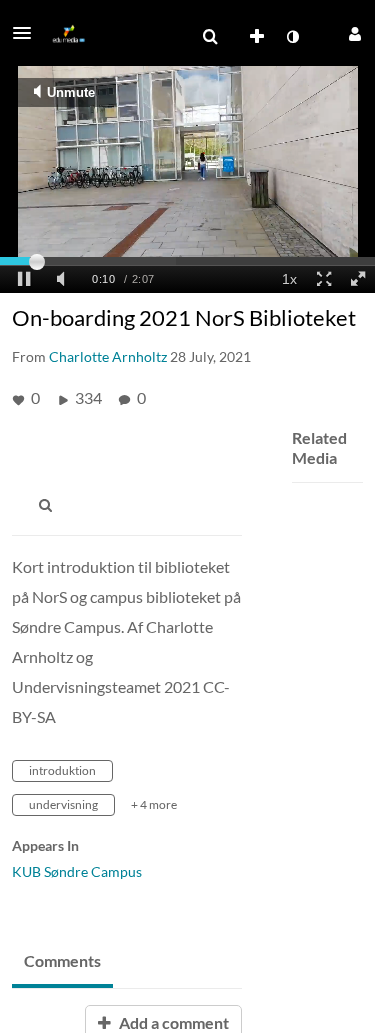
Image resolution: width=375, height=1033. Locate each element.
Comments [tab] (62, 960)
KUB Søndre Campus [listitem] (77, 871)
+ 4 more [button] (154, 804)
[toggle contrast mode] (292, 37)
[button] (28, 33)
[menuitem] (210, 37)
